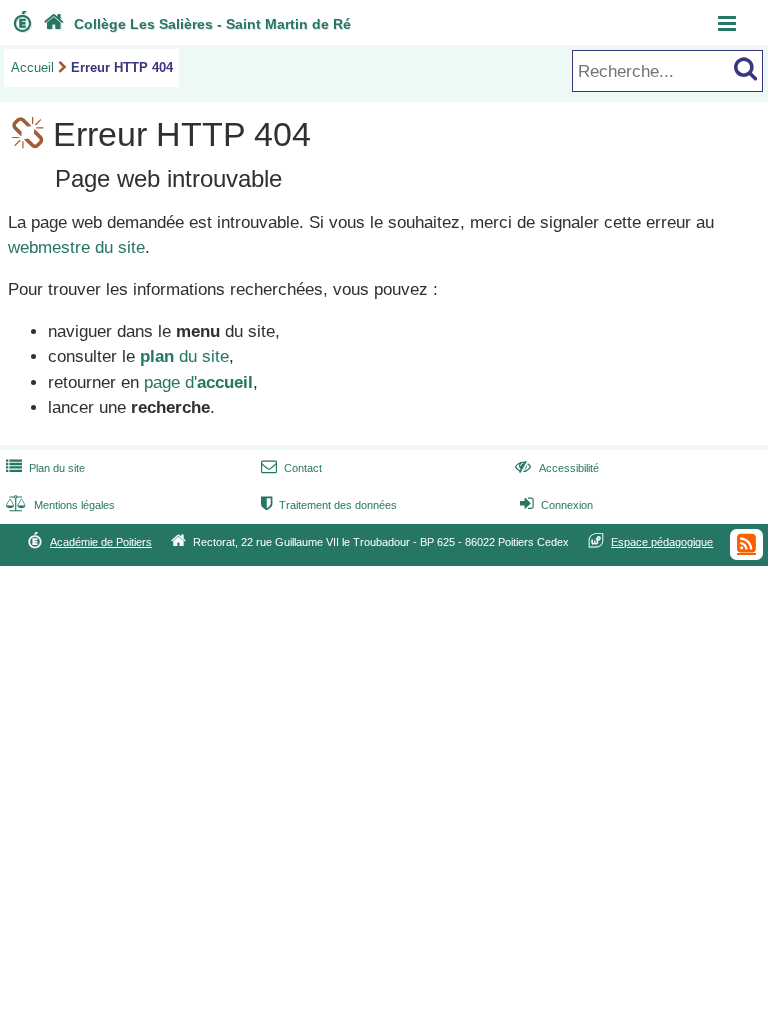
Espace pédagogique (662, 542)
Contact (291, 468)
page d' (198, 382)
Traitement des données (329, 505)
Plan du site (45, 468)
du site (184, 356)
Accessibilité (556, 468)
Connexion (556, 505)
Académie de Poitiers (101, 542)
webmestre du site (76, 247)
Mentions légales (60, 505)
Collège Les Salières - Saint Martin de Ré (197, 24)
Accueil (32, 67)
